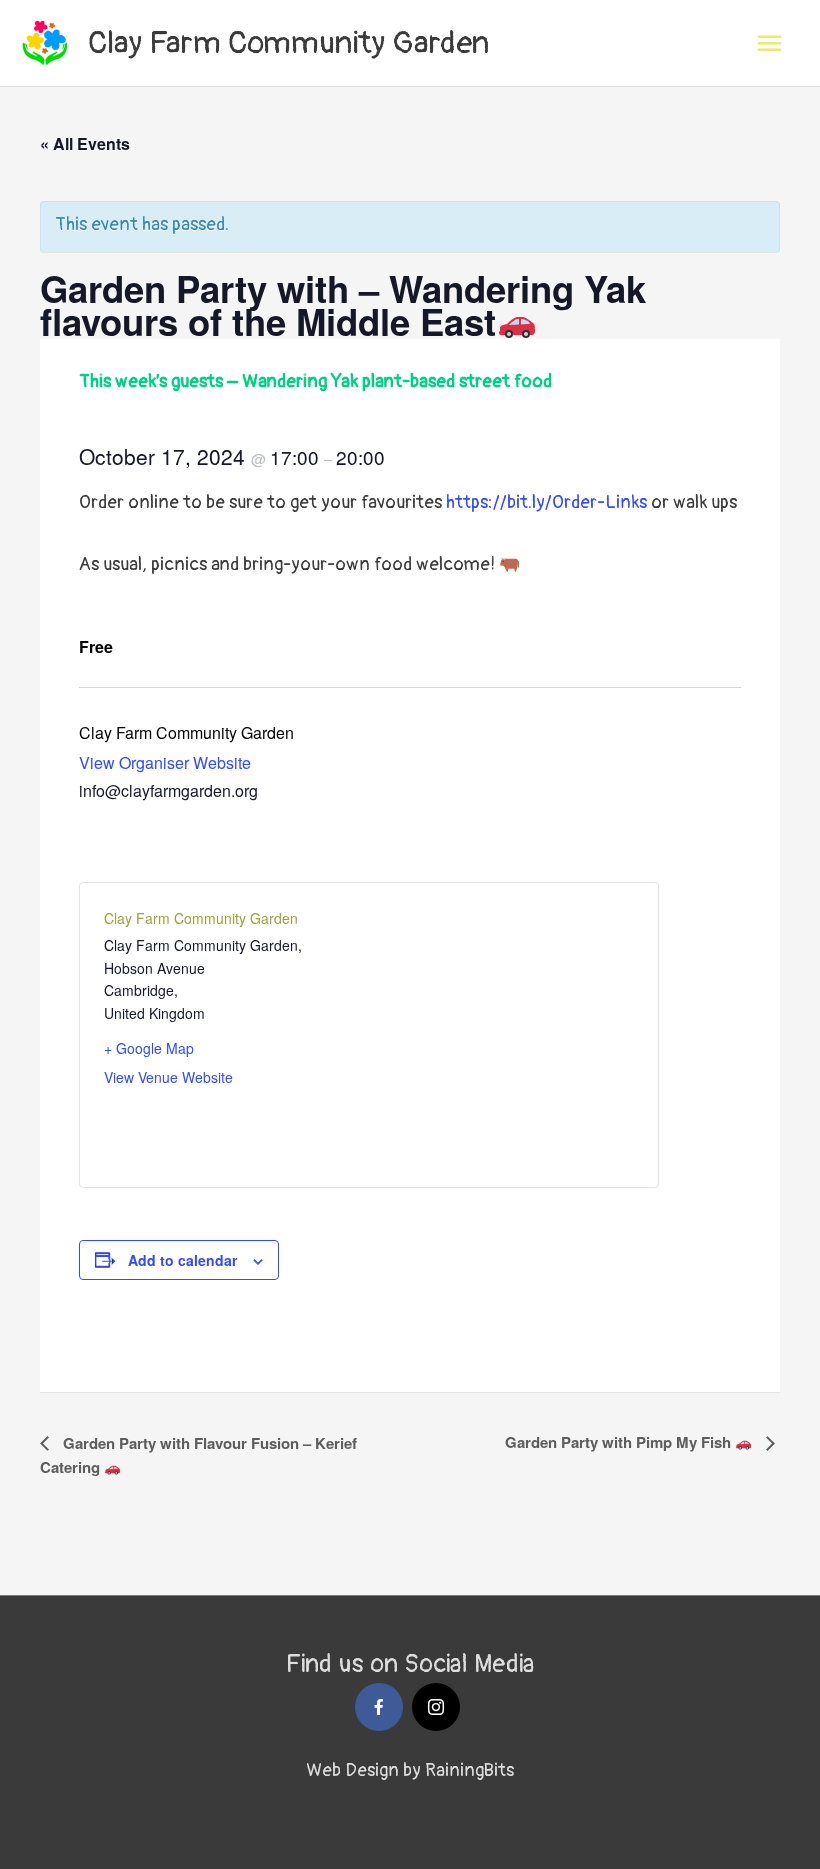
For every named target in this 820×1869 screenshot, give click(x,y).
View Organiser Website (165, 762)
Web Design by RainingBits (410, 1770)
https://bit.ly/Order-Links (546, 502)
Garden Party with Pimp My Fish (620, 1442)
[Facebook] (379, 1707)
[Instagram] (436, 1707)
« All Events (85, 143)
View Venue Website (168, 1077)
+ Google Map (149, 1048)
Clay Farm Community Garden (289, 43)
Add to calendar (182, 1260)
